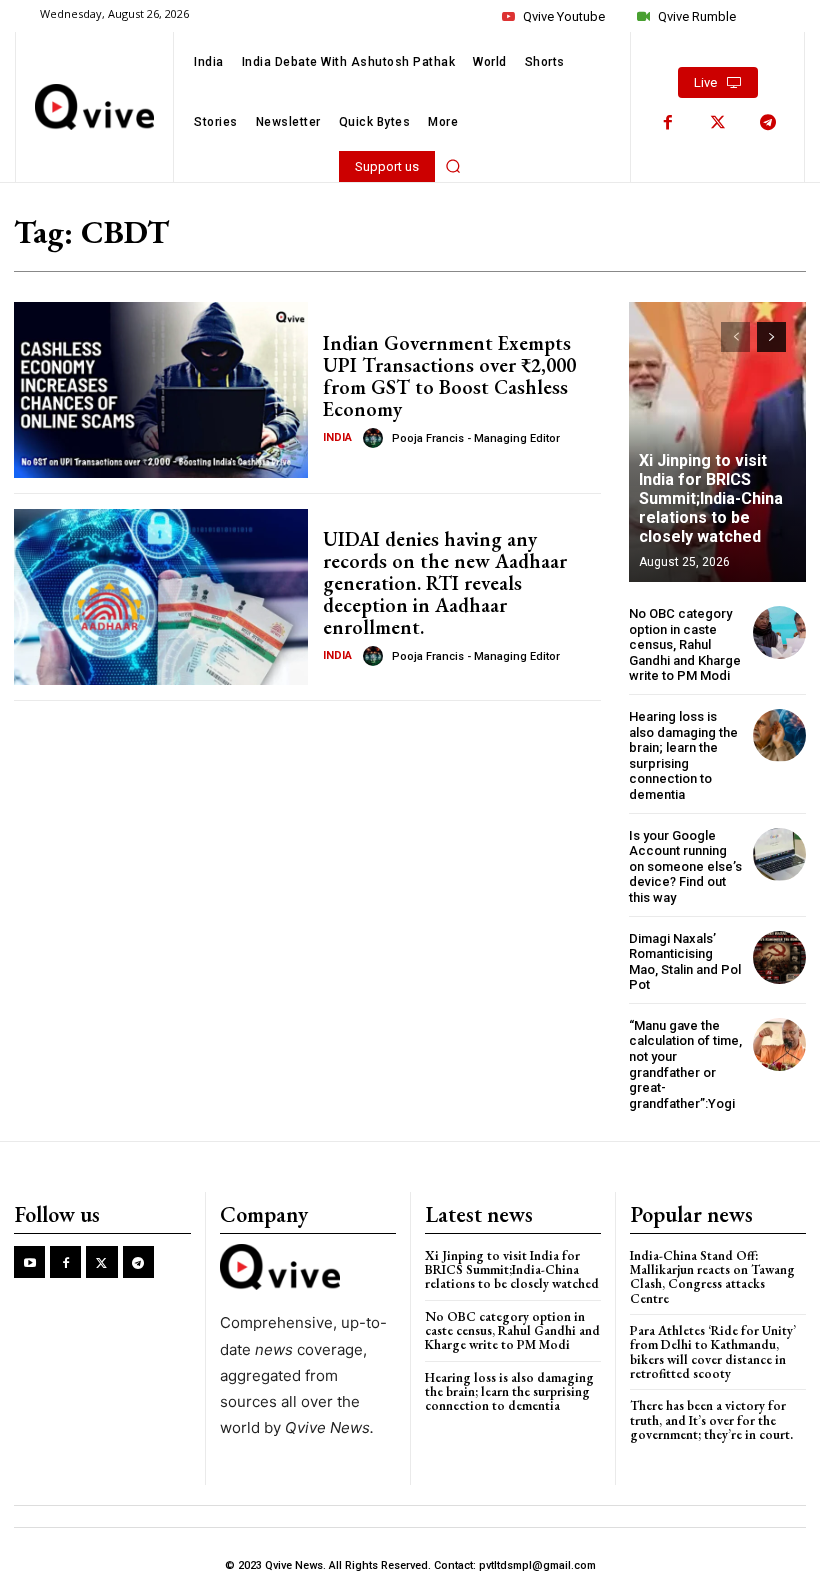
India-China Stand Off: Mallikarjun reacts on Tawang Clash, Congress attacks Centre (712, 1277)
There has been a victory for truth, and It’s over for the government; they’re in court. (711, 1420)
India (337, 437)
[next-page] (771, 337)
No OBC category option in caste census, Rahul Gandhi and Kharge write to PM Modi (685, 644)
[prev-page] (735, 337)
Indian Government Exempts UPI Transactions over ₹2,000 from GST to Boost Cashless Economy (449, 376)
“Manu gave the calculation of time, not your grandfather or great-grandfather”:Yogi (685, 1064)
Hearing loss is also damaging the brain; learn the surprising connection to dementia (683, 755)
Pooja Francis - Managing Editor (476, 438)
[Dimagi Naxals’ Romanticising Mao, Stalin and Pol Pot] (779, 957)
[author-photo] (376, 438)
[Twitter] (718, 123)
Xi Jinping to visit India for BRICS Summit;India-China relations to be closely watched (711, 499)
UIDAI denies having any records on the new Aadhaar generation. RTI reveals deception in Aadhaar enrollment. (445, 583)
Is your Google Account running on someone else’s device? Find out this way (685, 866)
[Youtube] (29, 1261)
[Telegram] (768, 123)
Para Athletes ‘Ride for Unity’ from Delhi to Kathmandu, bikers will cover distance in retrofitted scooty (713, 1352)
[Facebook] (668, 123)
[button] (453, 166)
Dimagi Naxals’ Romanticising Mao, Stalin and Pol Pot (685, 962)
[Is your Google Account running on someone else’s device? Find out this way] (779, 854)
